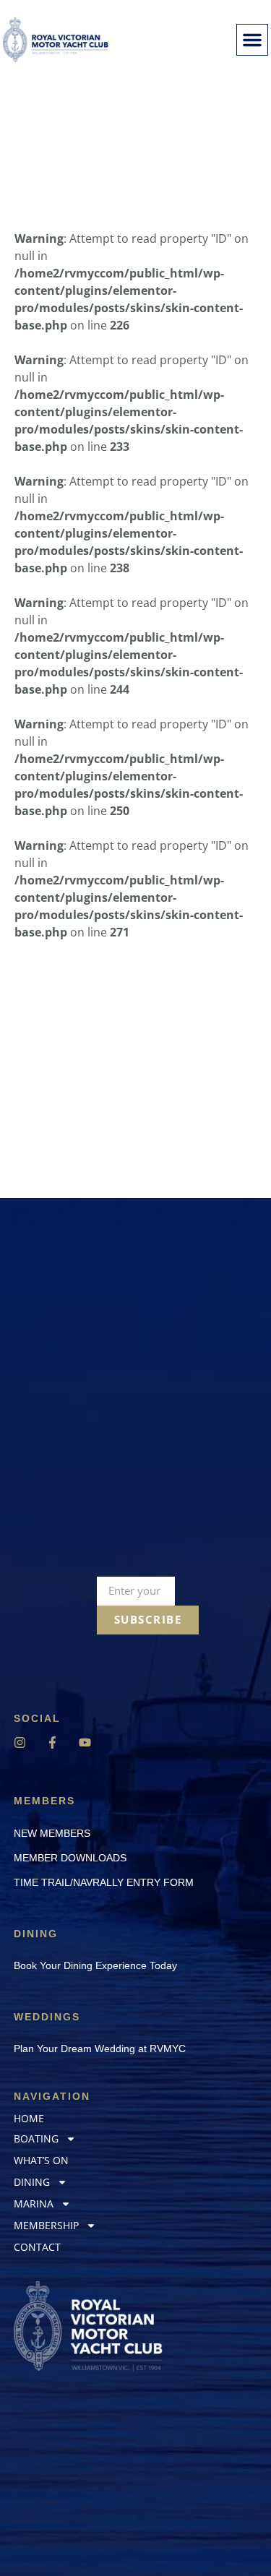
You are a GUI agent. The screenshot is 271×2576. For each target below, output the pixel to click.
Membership (46, 2225)
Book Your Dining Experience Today (95, 1965)
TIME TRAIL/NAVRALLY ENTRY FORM (104, 1882)
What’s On (41, 2160)
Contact (37, 2247)
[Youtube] (85, 1743)
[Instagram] (20, 1743)
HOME (29, 2118)
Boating (36, 2138)
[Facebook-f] (52, 1743)
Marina (34, 2204)
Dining (32, 2182)
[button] (252, 40)
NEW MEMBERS (52, 1833)
